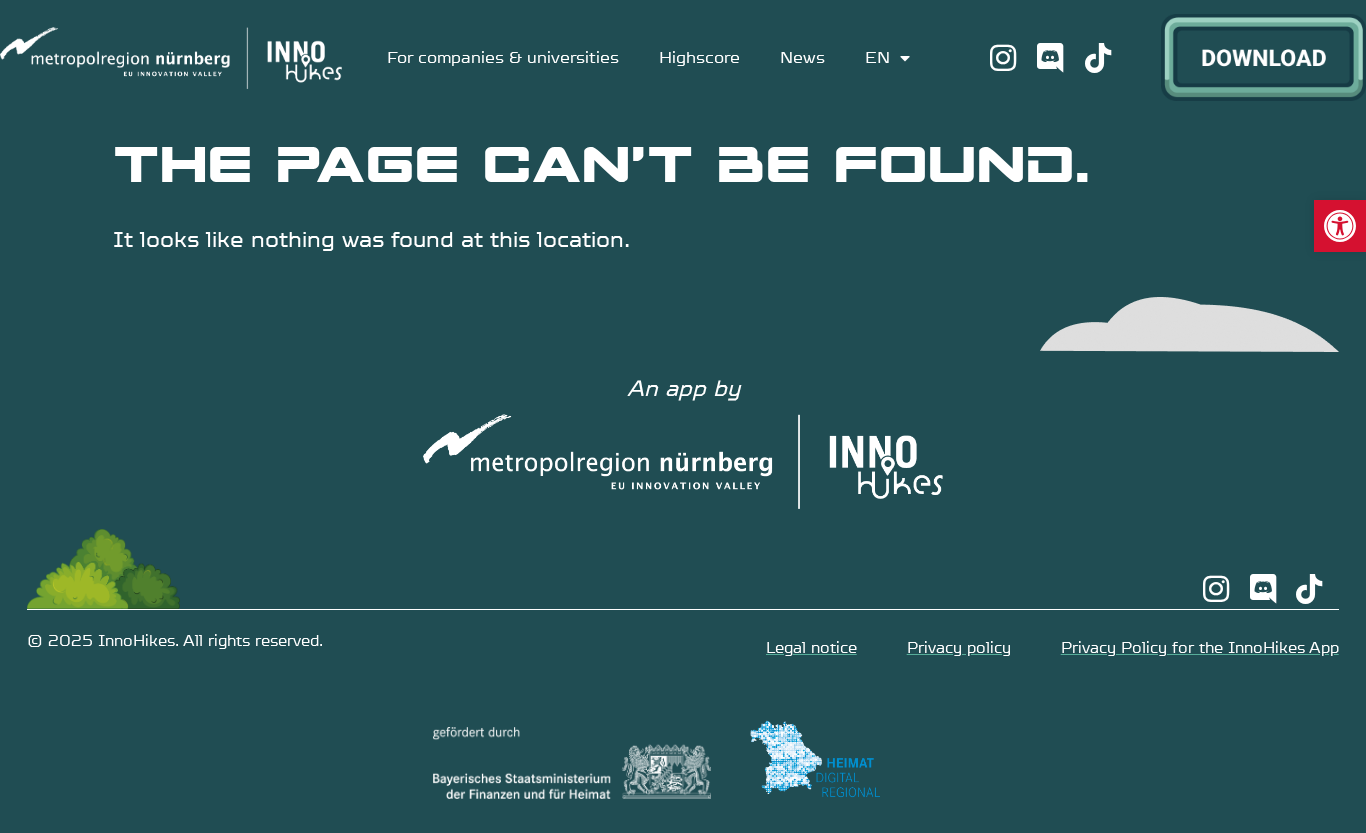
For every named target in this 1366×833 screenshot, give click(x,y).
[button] (1340, 226)
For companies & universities (503, 57)
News (802, 57)
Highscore (699, 57)
